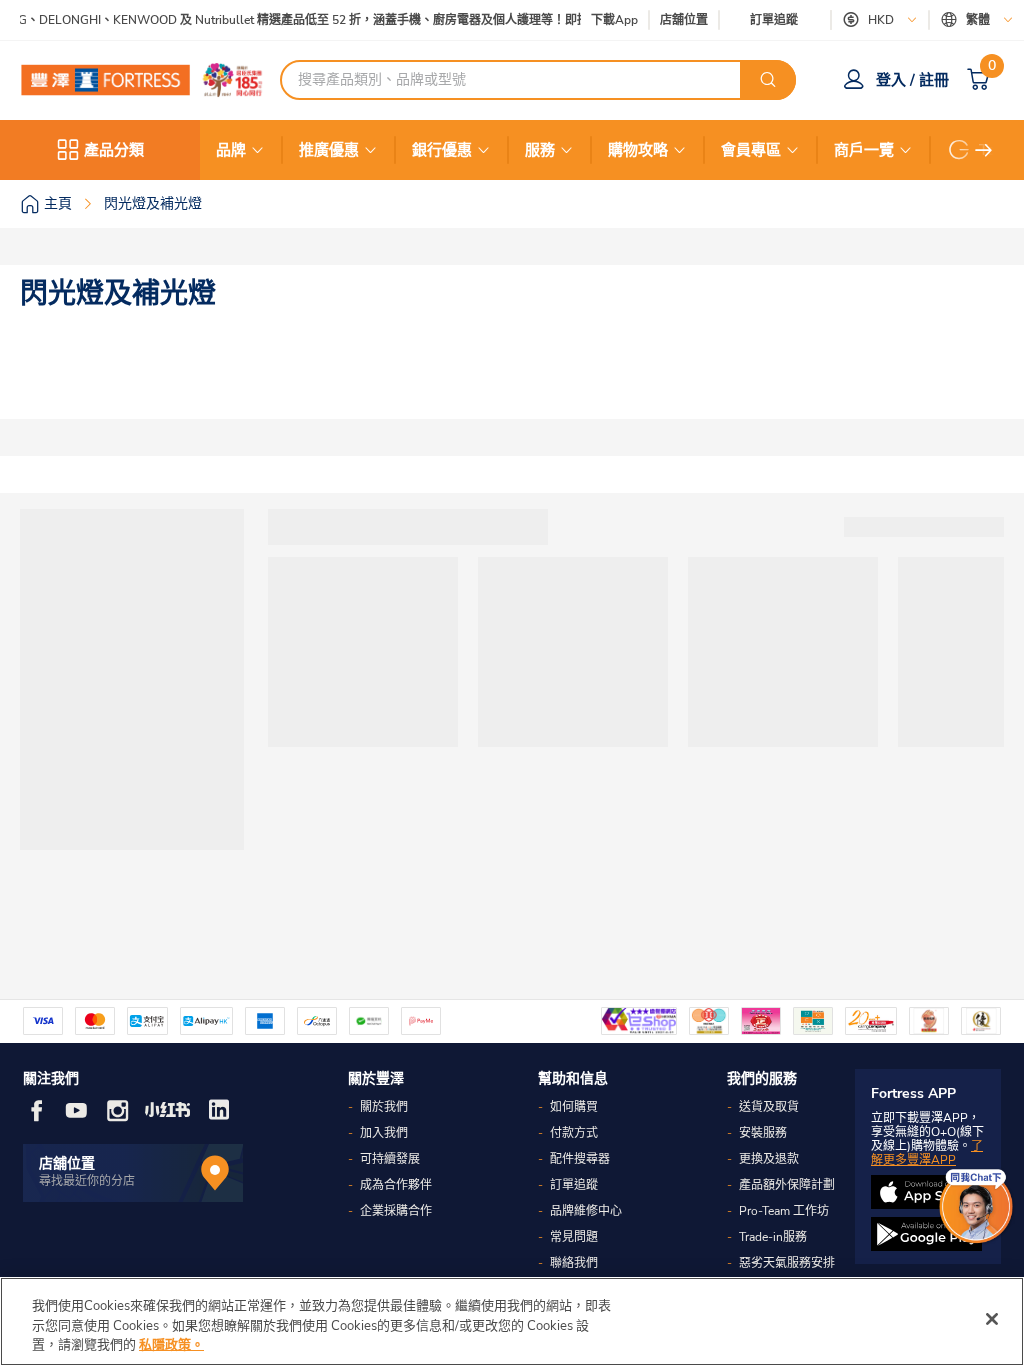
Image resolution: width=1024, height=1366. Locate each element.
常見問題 (574, 1237)
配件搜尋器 (580, 1159)
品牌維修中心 (586, 1211)
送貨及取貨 (769, 1107)
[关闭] (992, 1319)
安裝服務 (763, 1133)
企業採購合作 (396, 1211)
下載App (614, 20)
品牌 (231, 150)
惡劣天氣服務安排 (787, 1263)
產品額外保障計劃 (787, 1185)
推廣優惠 (329, 150)
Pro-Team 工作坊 (784, 1211)
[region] (512, 1321)
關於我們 (384, 1107)
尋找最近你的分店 (87, 1181)
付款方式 (574, 1133)
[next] (984, 150)
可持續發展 (390, 1159)
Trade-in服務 (773, 1237)
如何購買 (574, 1107)
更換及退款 (769, 1159)
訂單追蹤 (774, 20)
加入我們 (384, 1133)
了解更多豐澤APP (927, 1153)
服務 (540, 150)
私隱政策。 (171, 1345)
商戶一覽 (864, 150)
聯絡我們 (574, 1263)
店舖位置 (684, 20)
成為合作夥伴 (396, 1185)
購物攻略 (638, 150)
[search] (768, 80)
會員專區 (751, 150)
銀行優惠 (442, 150)
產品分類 (114, 150)
